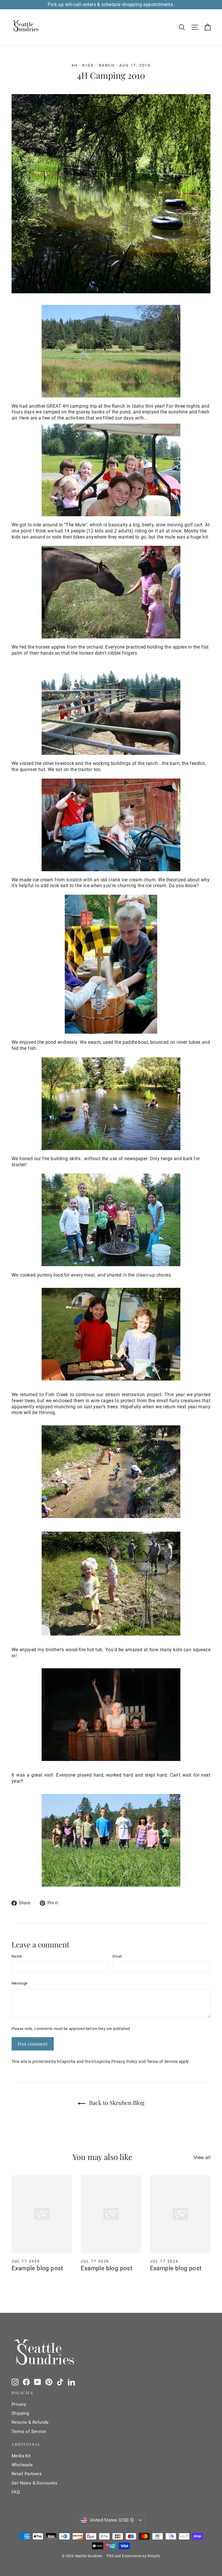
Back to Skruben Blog (116, 2102)
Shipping (20, 2413)
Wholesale (22, 2465)
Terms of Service (162, 2062)
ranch (107, 65)
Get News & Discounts (34, 2483)
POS (110, 2556)
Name (17, 1956)
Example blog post (37, 2268)
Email (117, 1956)
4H (74, 65)
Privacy (19, 2404)
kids (88, 65)
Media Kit (21, 2456)
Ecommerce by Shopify (141, 2556)
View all (202, 2157)
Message (20, 1983)
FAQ (16, 2492)
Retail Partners (27, 2474)
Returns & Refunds (30, 2422)
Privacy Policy (124, 2062)
